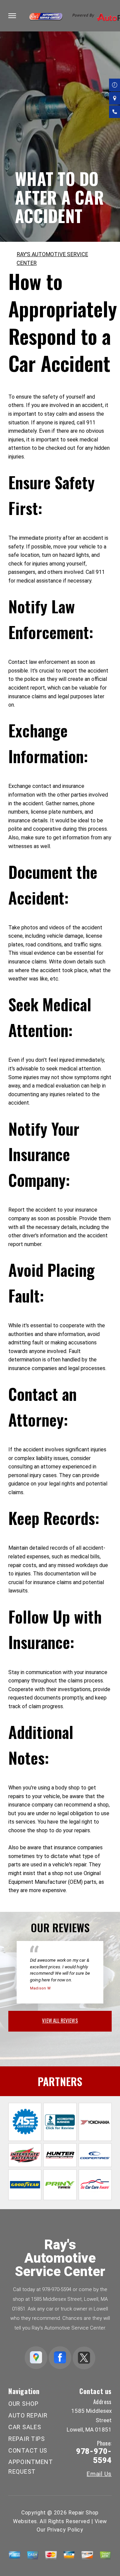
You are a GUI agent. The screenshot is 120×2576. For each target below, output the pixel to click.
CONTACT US (28, 2450)
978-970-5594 (57, 2289)
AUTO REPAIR (28, 2415)
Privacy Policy (65, 2530)
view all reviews (60, 2020)
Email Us (99, 2474)
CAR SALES (25, 2427)
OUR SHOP (23, 2404)
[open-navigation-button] (12, 16)
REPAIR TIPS (27, 2439)
